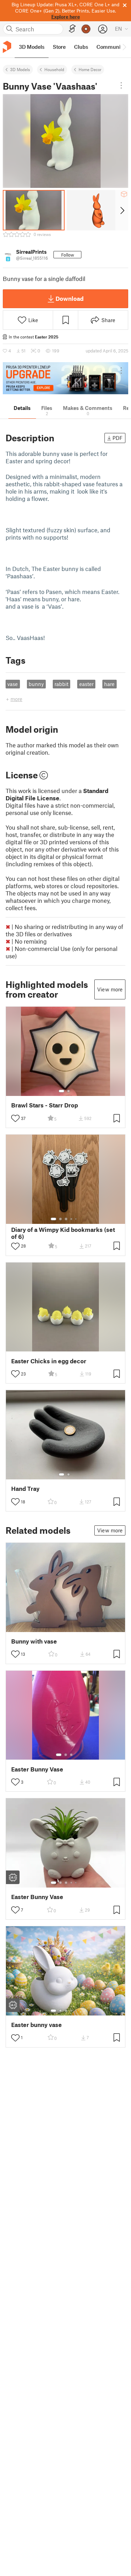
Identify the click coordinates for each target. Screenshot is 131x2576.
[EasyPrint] (72, 29)
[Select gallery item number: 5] (77, 1219)
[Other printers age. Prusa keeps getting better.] (65, 378)
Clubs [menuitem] (81, 47)
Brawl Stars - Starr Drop (45, 1105)
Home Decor (90, 69)
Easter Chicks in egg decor (49, 1361)
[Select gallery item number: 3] (66, 1219)
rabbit (61, 684)
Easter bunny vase (37, 2025)
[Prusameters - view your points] (86, 29)
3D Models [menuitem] (32, 47)
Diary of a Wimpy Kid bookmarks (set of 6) (63, 1233)
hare (109, 684)
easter (86, 684)
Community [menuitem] (111, 47)
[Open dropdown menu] (121, 85)
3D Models (20, 69)
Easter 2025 (47, 337)
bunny (36, 684)
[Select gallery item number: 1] (61, 1091)
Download (70, 298)
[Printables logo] (7, 47)
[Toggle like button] (15, 1118)
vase (13, 684)
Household (54, 69)
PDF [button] (118, 438)
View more (110, 989)
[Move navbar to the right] (124, 47)
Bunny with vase (34, 1641)
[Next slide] (122, 210)
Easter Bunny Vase (37, 1769)
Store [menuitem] (59, 47)
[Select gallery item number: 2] (68, 1091)
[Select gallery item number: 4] (72, 1219)
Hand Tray (25, 1489)
